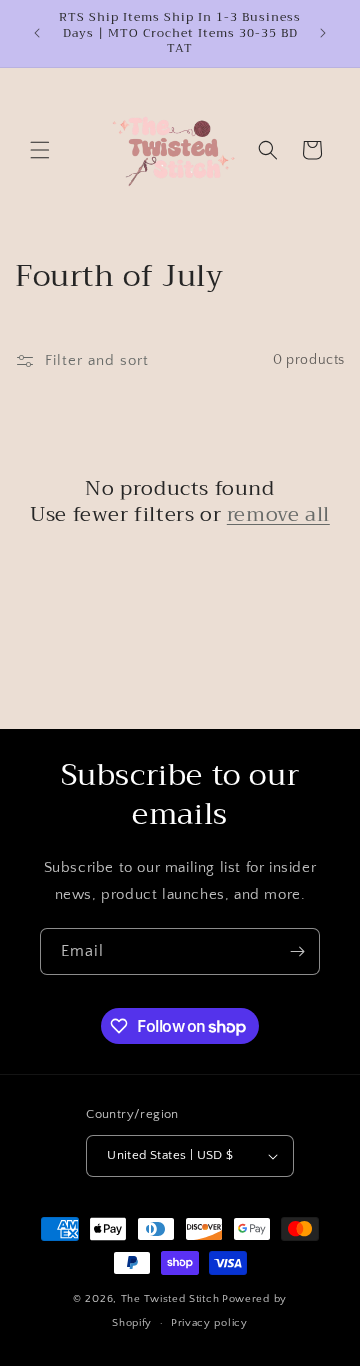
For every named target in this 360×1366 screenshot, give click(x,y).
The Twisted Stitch (170, 1299)
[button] (40, 150)
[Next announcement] (323, 33)
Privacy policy (209, 1323)
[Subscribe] (297, 951)
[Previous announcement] (37, 33)
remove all (278, 515)
